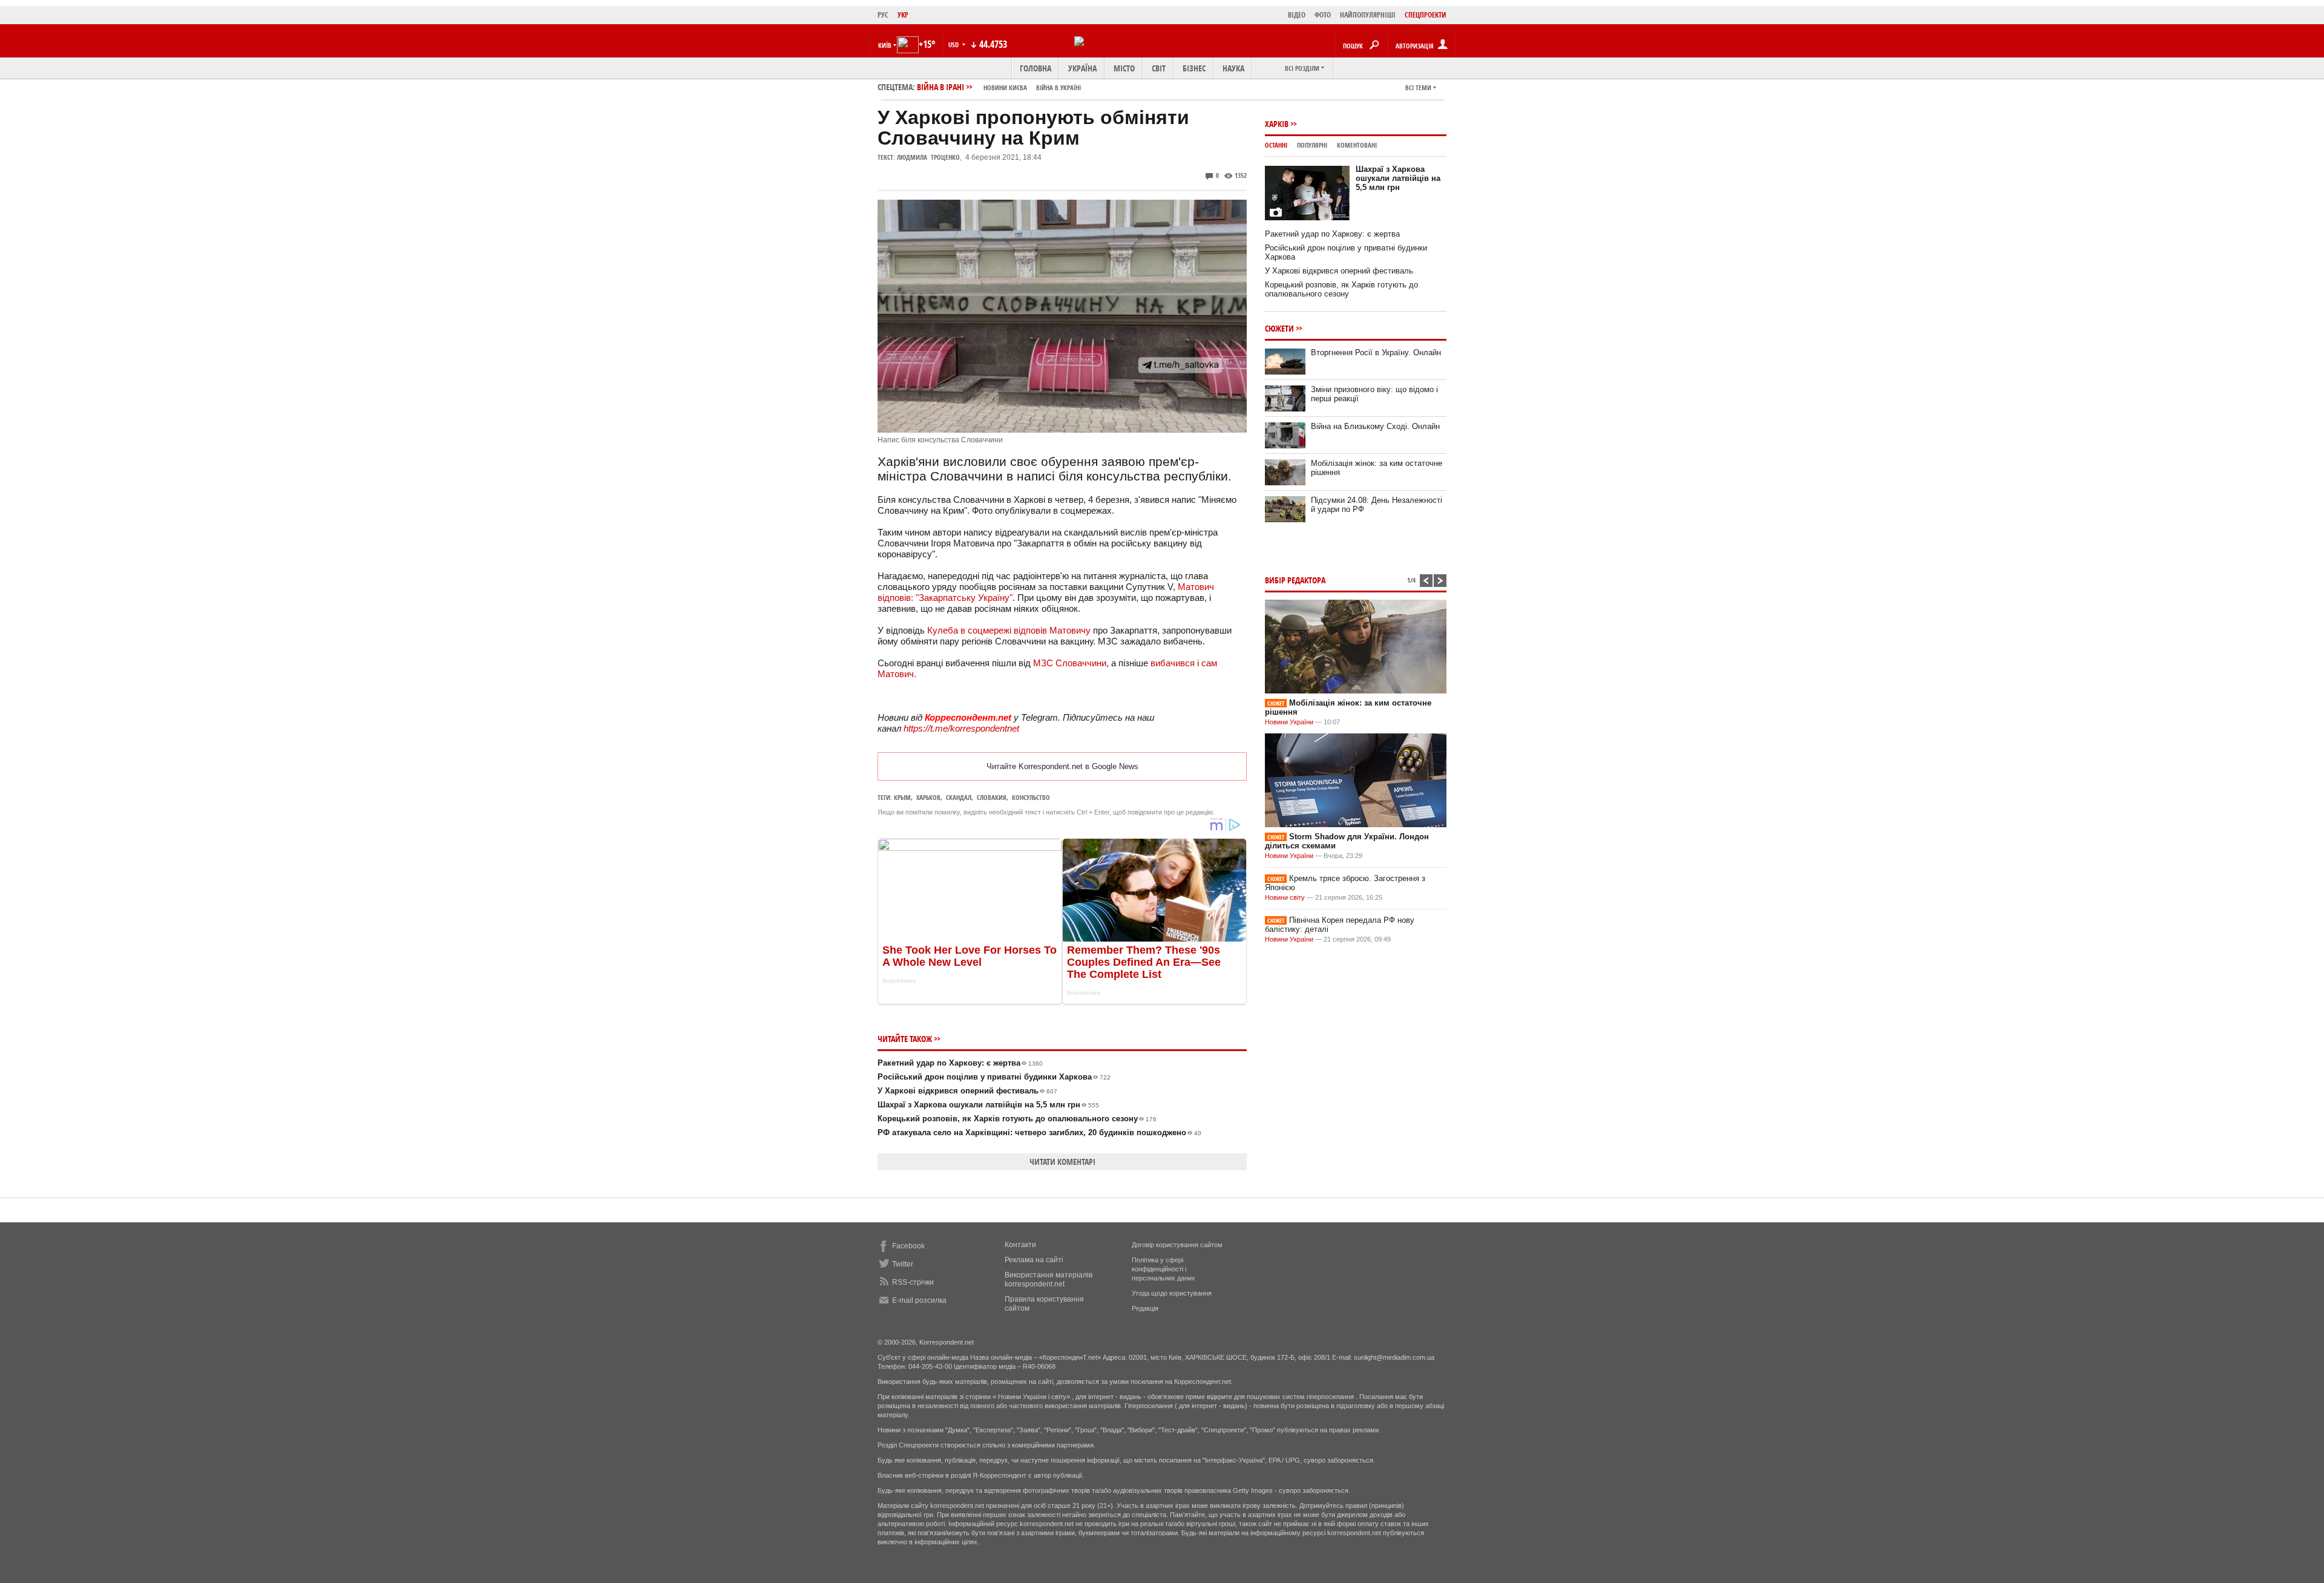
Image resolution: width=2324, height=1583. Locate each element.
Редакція (1145, 1308)
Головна (1036, 68)
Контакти (1020, 1245)
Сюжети (1279, 328)
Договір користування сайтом (1177, 1245)
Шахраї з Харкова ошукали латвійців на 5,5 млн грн (988, 1105)
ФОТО (1323, 15)
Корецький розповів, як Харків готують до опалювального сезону (1017, 1119)
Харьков (928, 797)
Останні (1276, 145)
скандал (959, 797)
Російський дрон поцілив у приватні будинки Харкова (994, 1077)
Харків (1277, 124)
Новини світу (1285, 897)
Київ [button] (885, 45)
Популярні (1312, 145)
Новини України (1289, 722)
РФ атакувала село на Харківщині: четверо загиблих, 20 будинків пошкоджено (1039, 1132)
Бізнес (1194, 68)
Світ (1159, 68)
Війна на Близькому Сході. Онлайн (1375, 426)
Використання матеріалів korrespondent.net (1049, 1280)
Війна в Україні (1059, 87)
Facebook (908, 1246)
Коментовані (1357, 145)
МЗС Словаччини (1070, 663)
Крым (902, 797)
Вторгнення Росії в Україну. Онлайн (1376, 352)
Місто (1124, 68)
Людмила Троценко (928, 157)
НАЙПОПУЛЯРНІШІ (1368, 15)
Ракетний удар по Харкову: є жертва (960, 1063)
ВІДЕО (1297, 15)
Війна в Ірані (999, 87)
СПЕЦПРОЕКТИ (1426, 15)
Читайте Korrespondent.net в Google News (1062, 766)
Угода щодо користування (1172, 1293)
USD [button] (954, 44)
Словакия (992, 797)
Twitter (903, 1264)
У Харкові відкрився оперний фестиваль (967, 1091)
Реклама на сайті (1034, 1260)
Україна (1082, 68)
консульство (1031, 797)
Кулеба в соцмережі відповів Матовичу (1009, 630)
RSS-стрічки (913, 1282)
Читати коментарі (1062, 1162)
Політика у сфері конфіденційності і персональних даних (1164, 1269)
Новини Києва (1005, 87)
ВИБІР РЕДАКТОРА (1295, 580)
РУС (883, 15)
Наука (1233, 68)
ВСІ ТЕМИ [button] (1418, 87)
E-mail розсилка (919, 1300)
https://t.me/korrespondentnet (961, 728)
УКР (903, 15)
